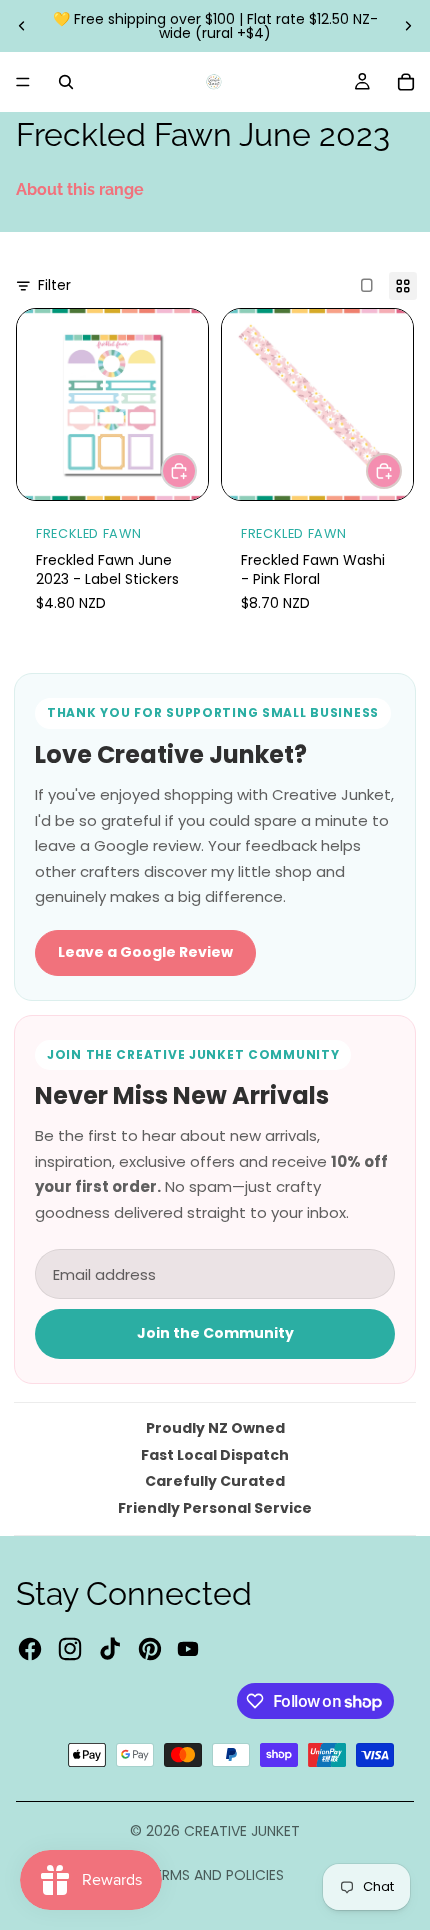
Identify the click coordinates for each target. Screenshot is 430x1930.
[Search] (66, 82)
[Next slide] (408, 26)
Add (196, 470)
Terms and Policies (215, 1875)
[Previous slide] (22, 26)
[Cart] (406, 82)
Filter (54, 285)
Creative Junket (242, 1831)
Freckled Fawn (88, 533)
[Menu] (23, 82)
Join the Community (215, 1333)
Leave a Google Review (145, 952)
